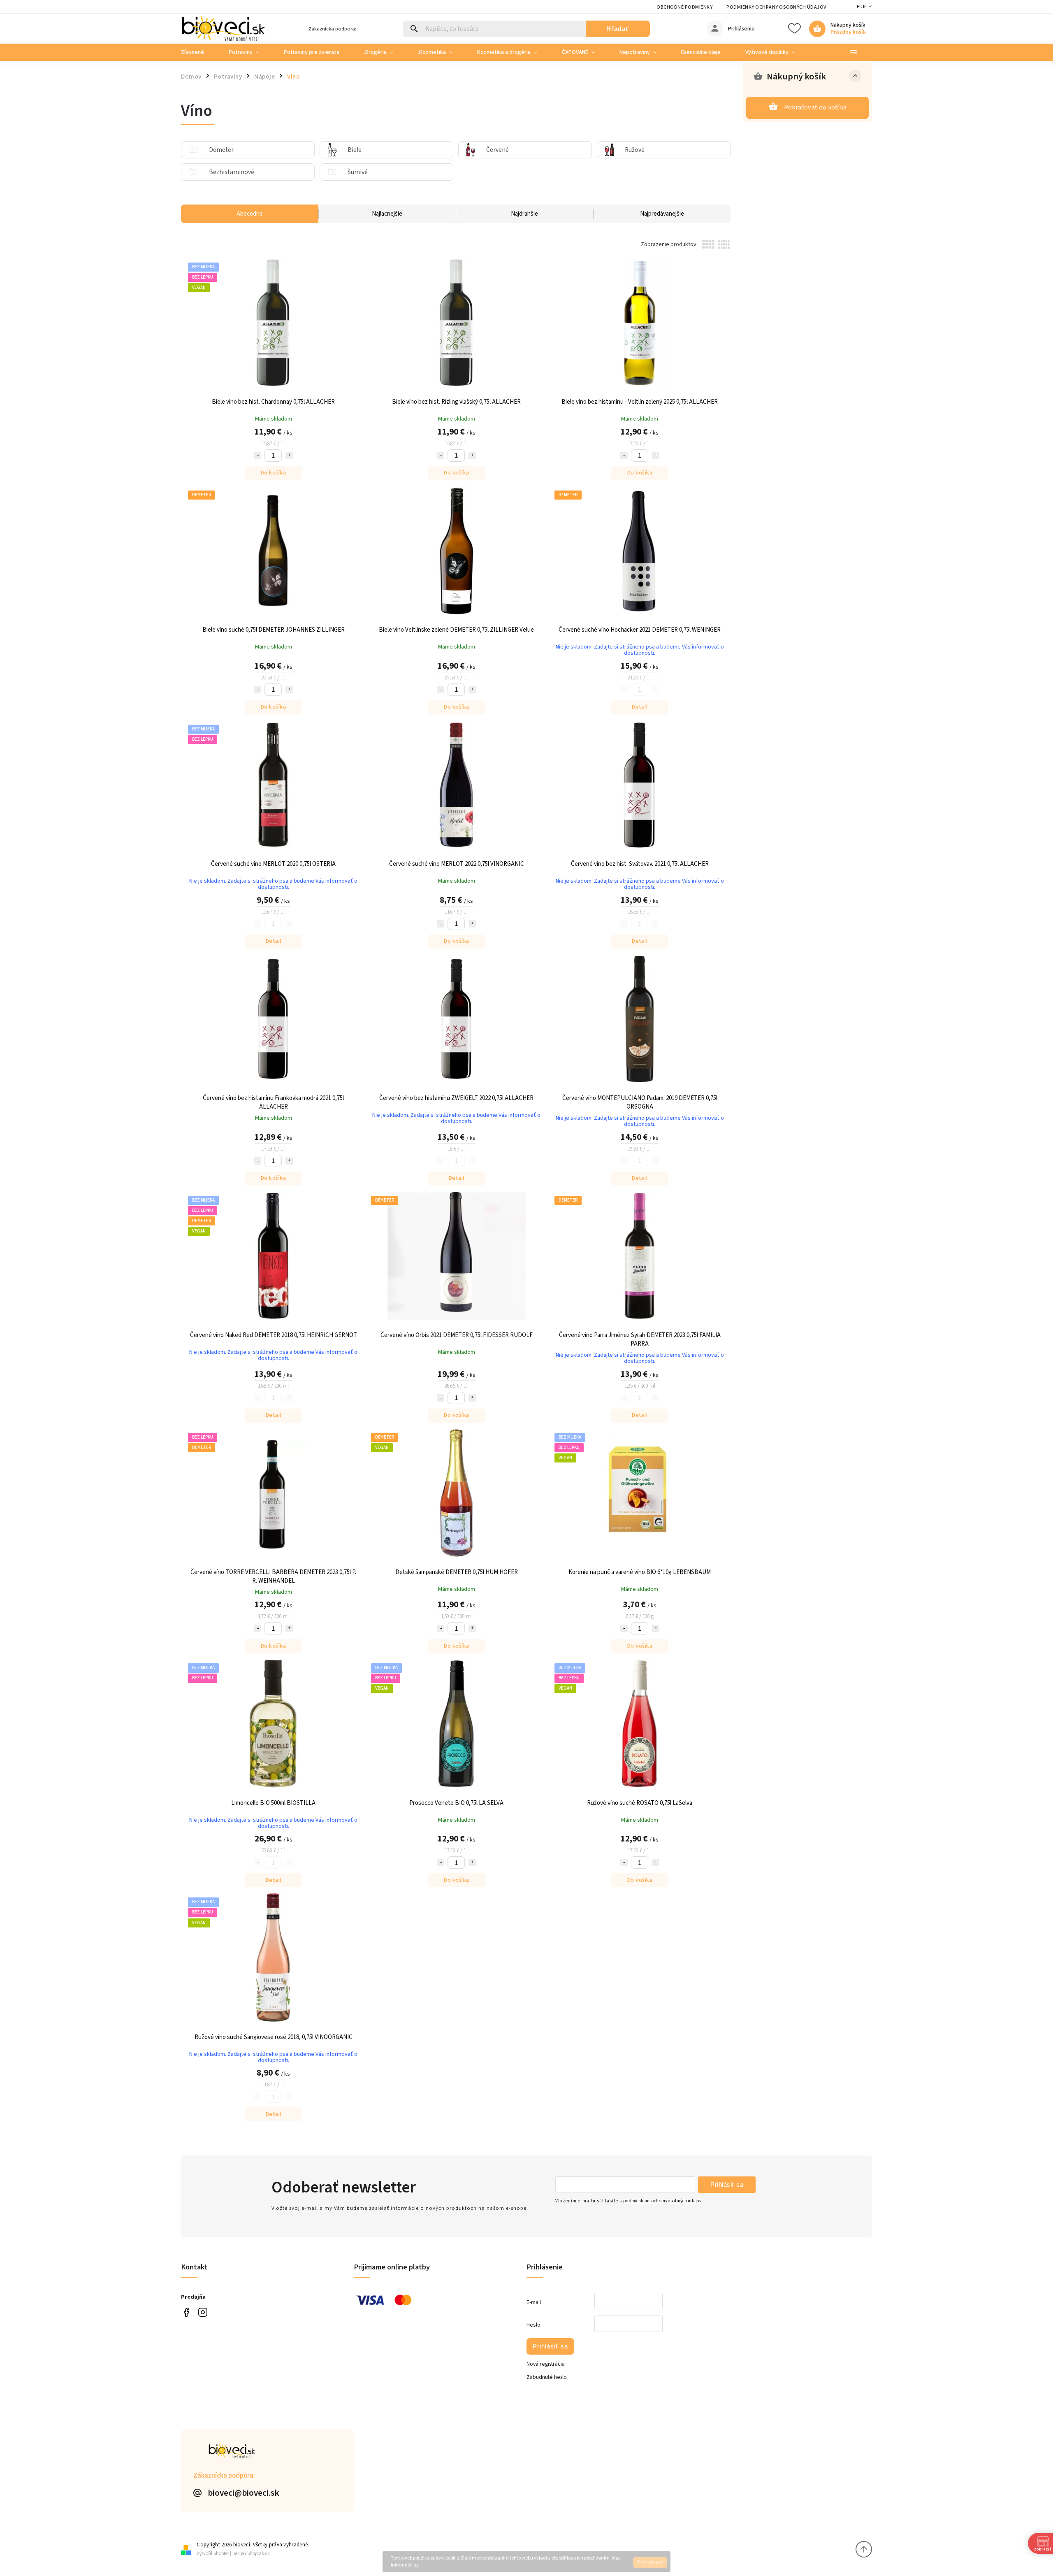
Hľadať (618, 29)
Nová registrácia (546, 2364)
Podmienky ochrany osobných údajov (776, 7)
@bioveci (186, 2312)
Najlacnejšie (387, 214)
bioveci (203, 2312)
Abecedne (250, 214)
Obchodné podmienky (684, 7)
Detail (640, 707)
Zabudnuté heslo (547, 2377)
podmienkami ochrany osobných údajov (662, 2201)
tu (416, 2565)
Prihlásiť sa (727, 2184)
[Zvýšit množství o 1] (289, 456)
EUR (861, 7)
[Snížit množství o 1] (257, 456)
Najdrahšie (524, 214)
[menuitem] (199, 52)
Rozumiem (650, 2562)
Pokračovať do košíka (815, 107)
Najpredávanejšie (662, 214)
